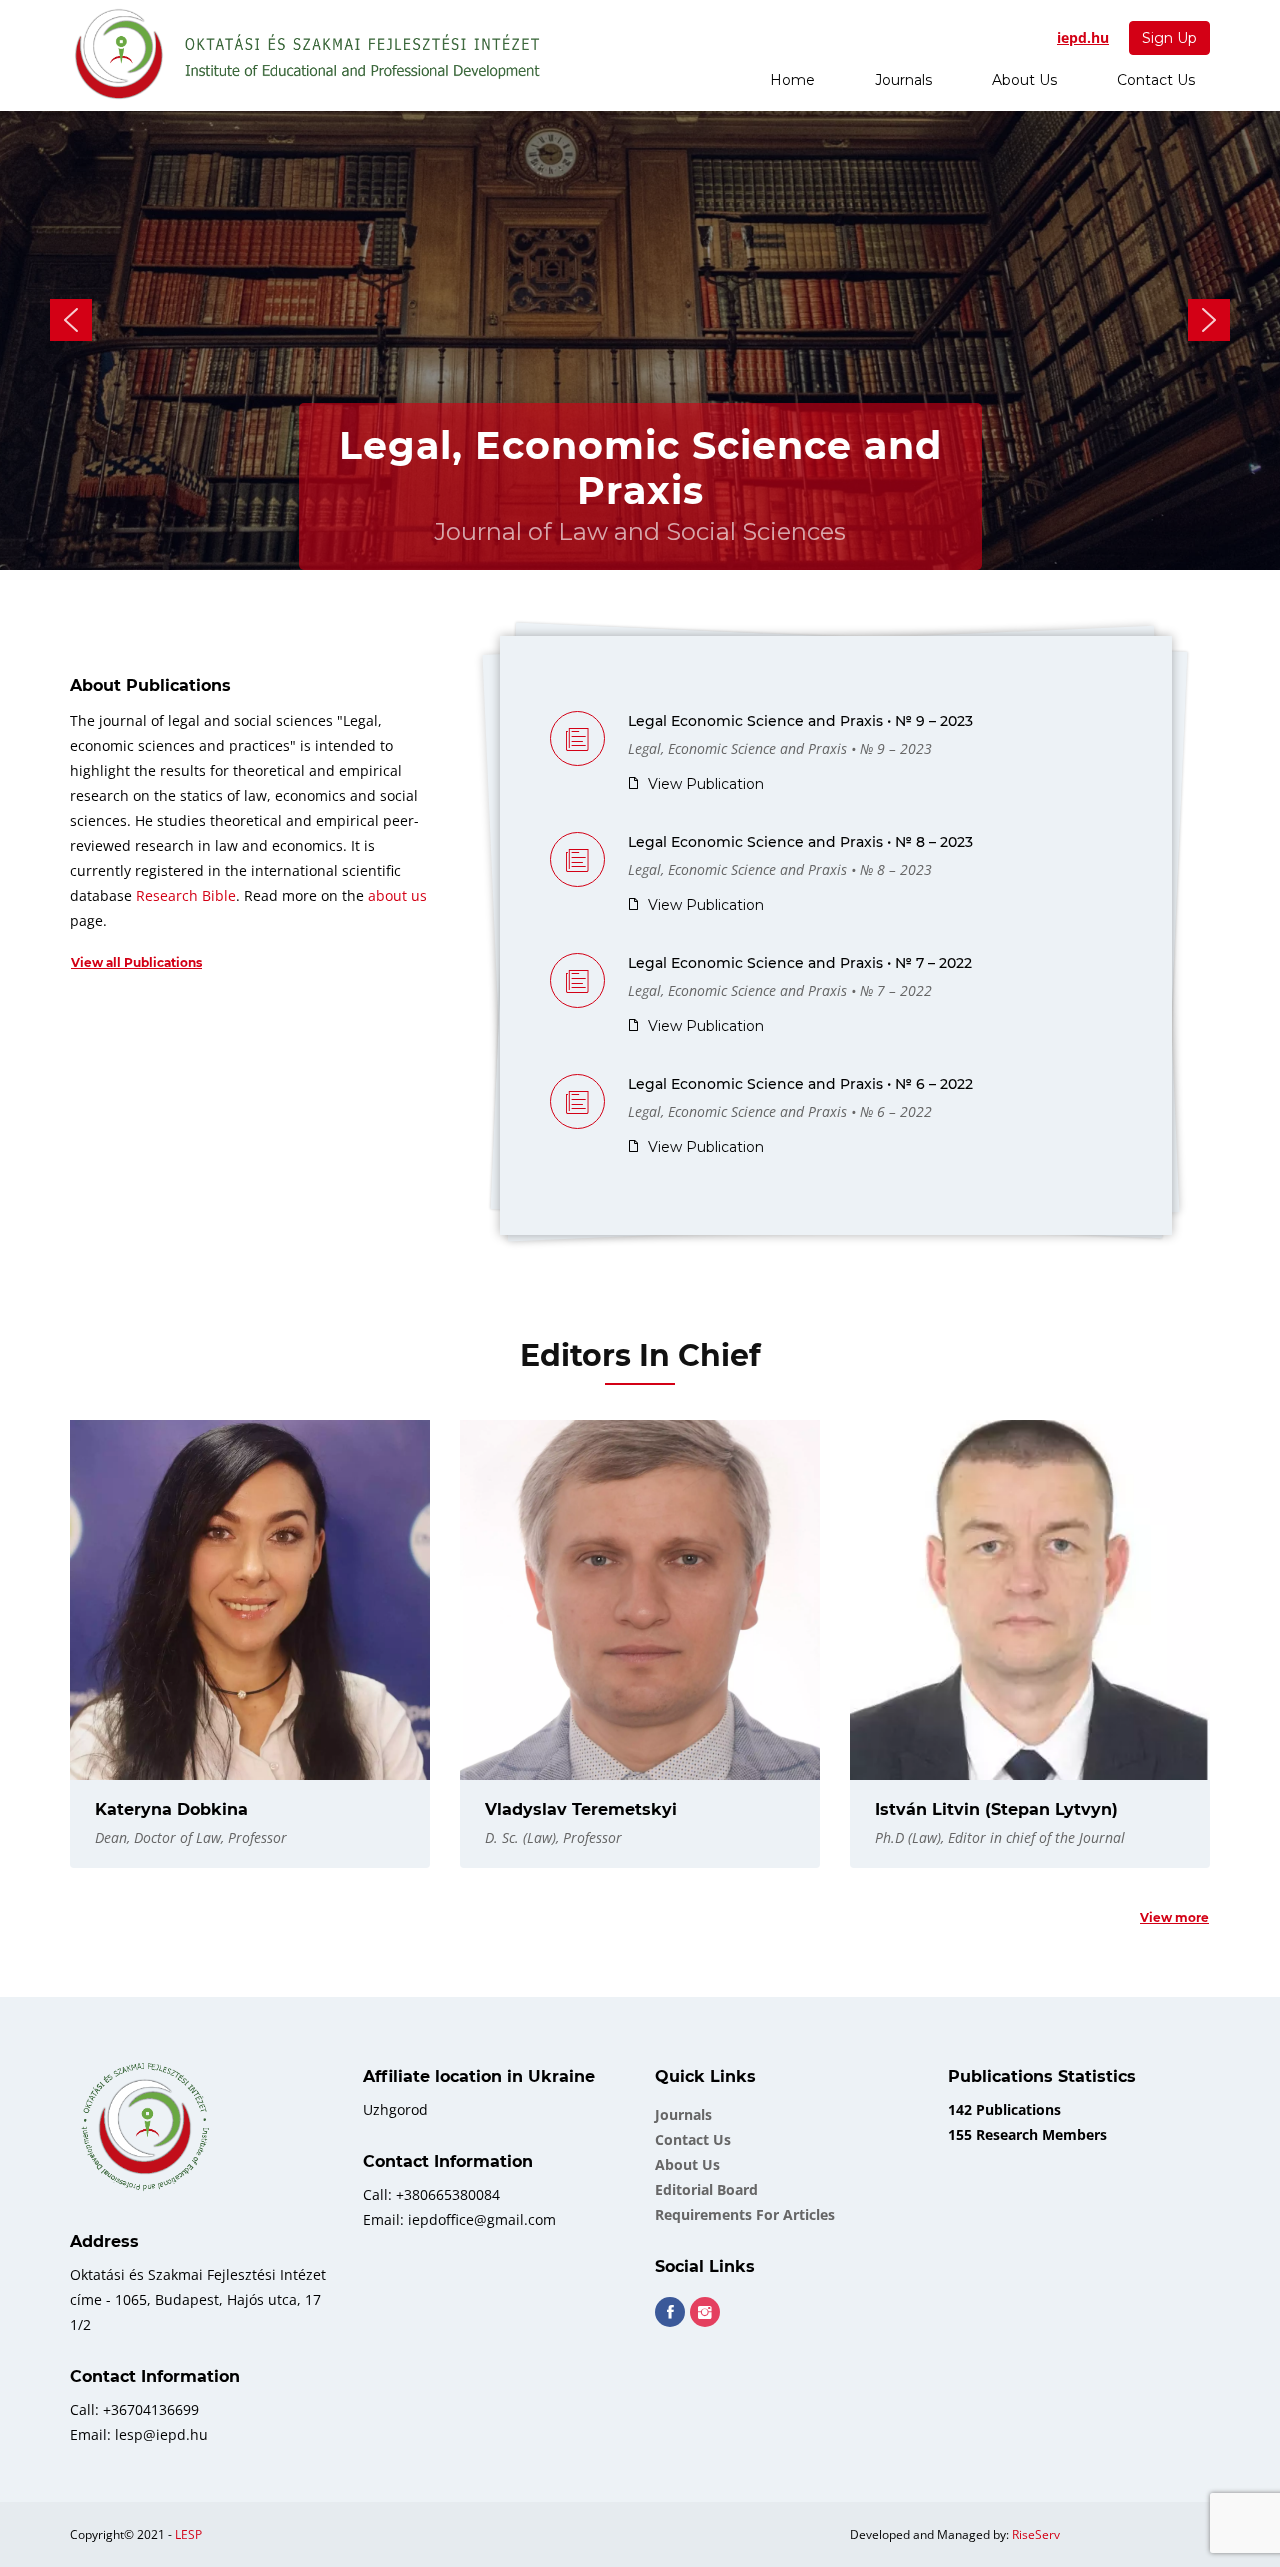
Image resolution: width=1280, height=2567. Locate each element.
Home (792, 80)
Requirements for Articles (745, 2214)
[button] (71, 320)
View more (1174, 1917)
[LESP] (309, 55)
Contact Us (1156, 80)
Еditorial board (706, 2189)
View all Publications (136, 962)
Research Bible (186, 895)
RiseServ (1036, 2534)
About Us (1024, 80)
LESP (188, 2534)
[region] (640, 320)
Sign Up (1169, 38)
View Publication (706, 784)
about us (397, 895)
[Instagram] (705, 2312)
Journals (903, 80)
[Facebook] (670, 2312)
